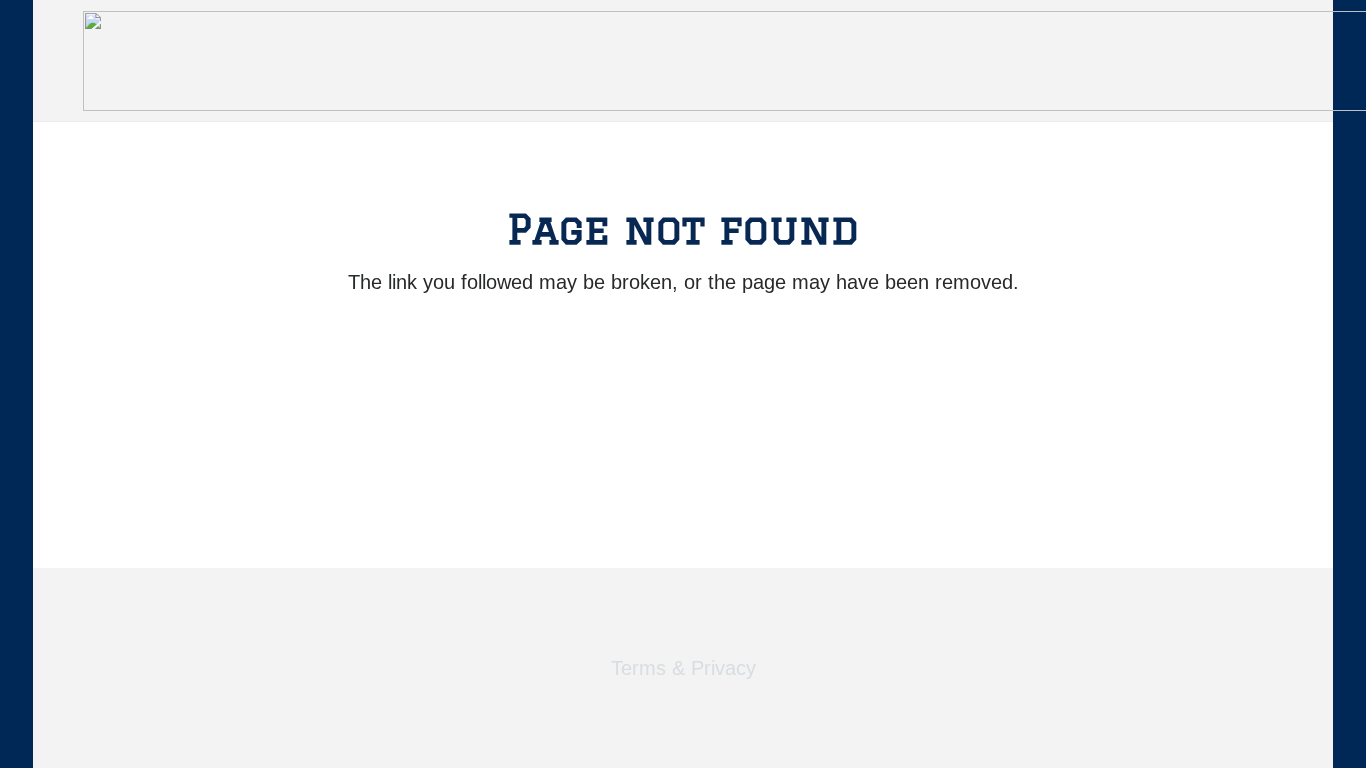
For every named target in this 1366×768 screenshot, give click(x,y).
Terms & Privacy (683, 668)
